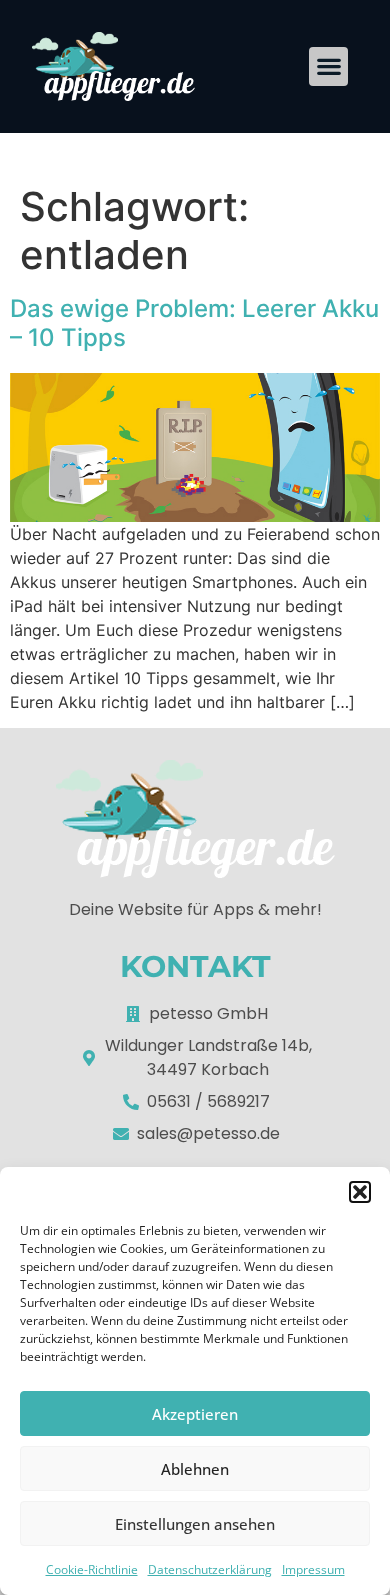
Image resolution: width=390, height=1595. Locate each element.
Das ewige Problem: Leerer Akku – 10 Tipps (194, 323)
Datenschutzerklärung (210, 1569)
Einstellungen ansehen (195, 1524)
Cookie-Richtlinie (92, 1569)
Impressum (313, 1569)
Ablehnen (195, 1469)
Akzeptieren (195, 1414)
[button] (360, 1192)
